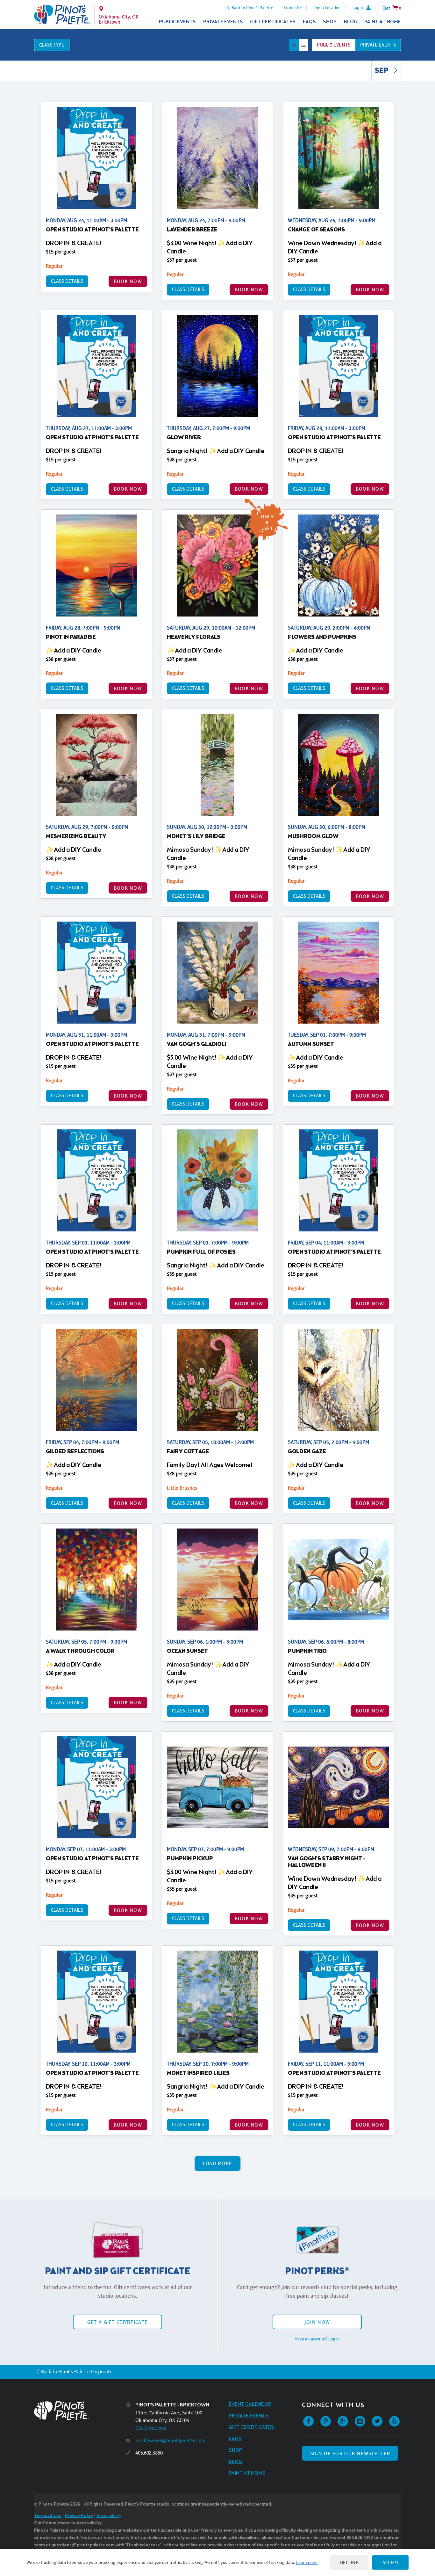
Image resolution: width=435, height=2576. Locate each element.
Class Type (52, 45)
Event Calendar (250, 2404)
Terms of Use (48, 2516)
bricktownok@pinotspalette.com (170, 2440)
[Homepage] (80, 2411)
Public (334, 45)
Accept (390, 2562)
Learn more (307, 2562)
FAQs (309, 22)
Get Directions (151, 2428)
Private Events (223, 22)
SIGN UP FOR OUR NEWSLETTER (350, 2453)
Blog (351, 22)
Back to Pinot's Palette (252, 8)
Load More (218, 2163)
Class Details (67, 281)
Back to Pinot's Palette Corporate (77, 2372)
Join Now (317, 2322)
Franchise (293, 8)
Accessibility (109, 2516)
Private (378, 45)
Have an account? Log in (317, 2339)
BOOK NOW (128, 281)
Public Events (177, 22)
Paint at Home (383, 22)
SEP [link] (382, 71)
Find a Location (327, 8)
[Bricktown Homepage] (62, 15)
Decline (349, 2562)
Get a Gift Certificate (118, 2322)
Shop (330, 22)
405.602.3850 (149, 2453)
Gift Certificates (273, 22)
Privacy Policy (79, 2516)
